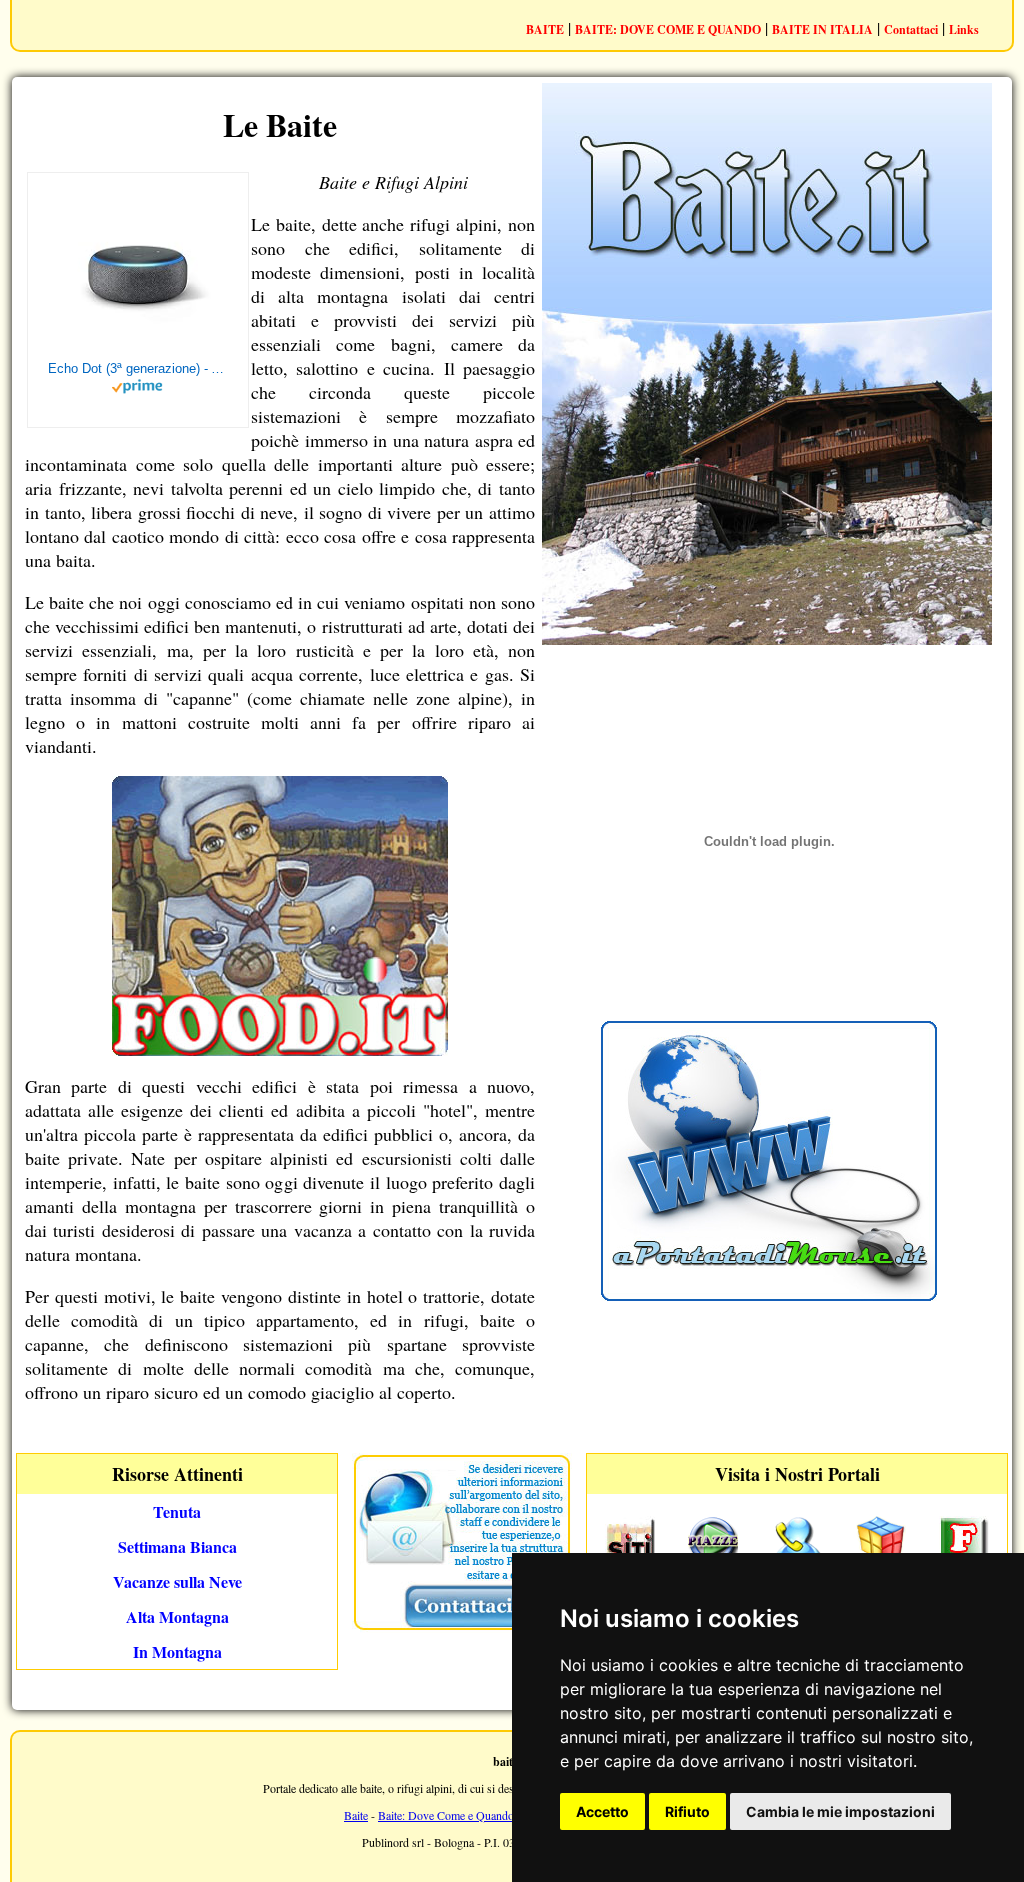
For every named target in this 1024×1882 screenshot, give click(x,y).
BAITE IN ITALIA (822, 29)
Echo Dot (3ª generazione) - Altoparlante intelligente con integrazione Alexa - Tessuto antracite (138, 368)
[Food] (280, 1049)
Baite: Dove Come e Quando (446, 1815)
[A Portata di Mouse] (769, 1294)
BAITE (545, 29)
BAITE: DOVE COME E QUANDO (668, 29)
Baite (356, 1815)
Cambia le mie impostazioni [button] (840, 1811)
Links (964, 29)
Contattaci (911, 29)
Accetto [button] (602, 1811)
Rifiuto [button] (687, 1811)
